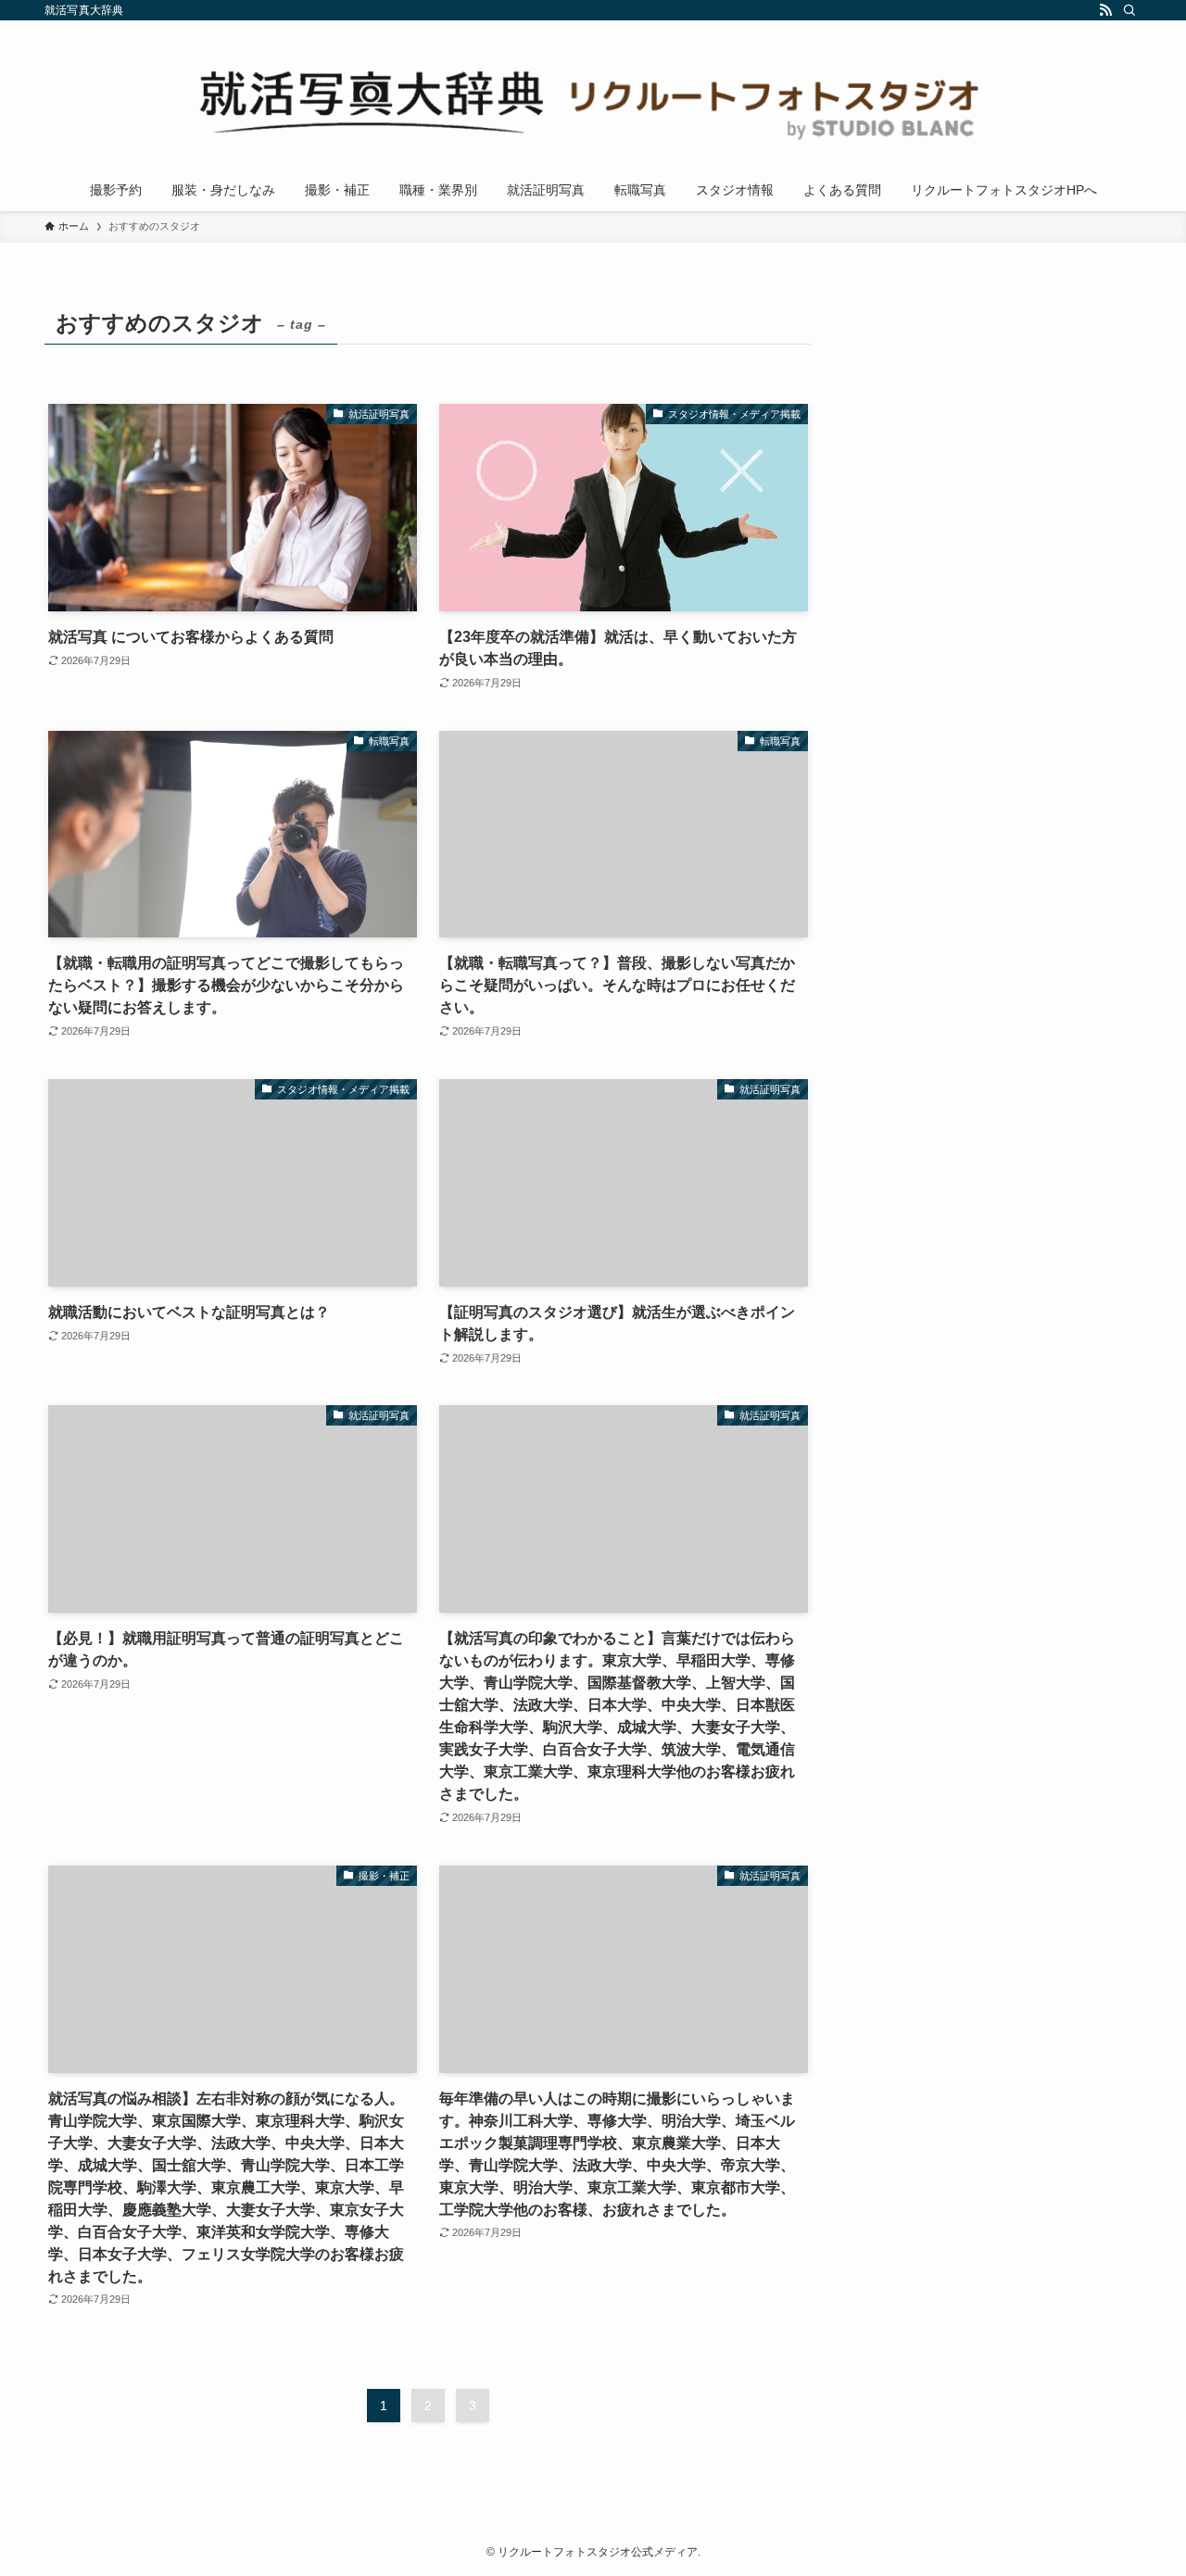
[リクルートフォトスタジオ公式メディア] (593, 98)
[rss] (1105, 10)
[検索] (1129, 10)
